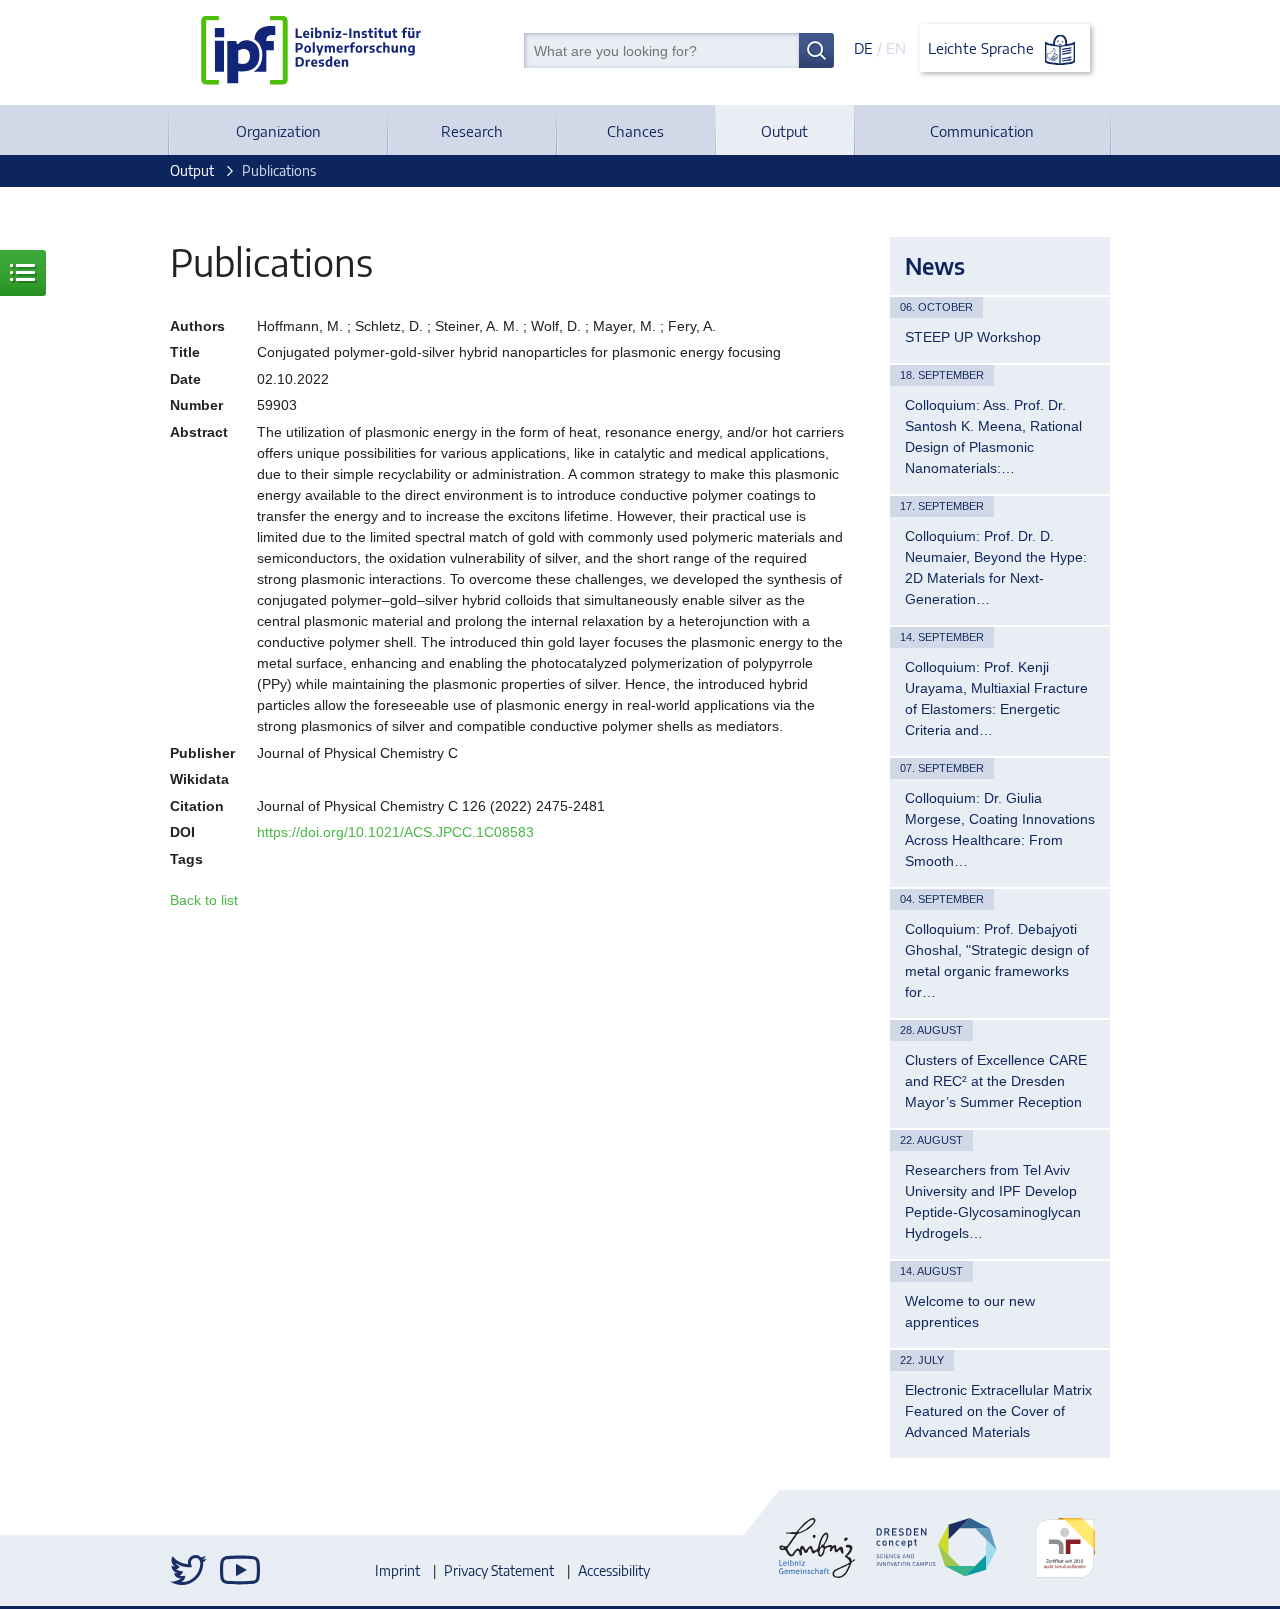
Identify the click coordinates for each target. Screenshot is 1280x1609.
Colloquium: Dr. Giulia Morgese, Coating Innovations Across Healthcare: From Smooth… (1000, 829)
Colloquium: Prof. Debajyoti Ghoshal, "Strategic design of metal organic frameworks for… (997, 960)
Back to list (204, 900)
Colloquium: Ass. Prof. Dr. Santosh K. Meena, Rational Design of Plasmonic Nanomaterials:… (993, 436)
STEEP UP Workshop (973, 337)
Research (472, 131)
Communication (982, 131)
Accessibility (614, 1570)
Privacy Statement (499, 1570)
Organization (278, 131)
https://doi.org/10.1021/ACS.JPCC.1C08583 (395, 832)
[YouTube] (240, 1570)
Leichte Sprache (983, 48)
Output (784, 131)
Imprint (397, 1570)
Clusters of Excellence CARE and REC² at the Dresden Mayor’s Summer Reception (996, 1081)
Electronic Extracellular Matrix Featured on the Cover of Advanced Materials (998, 1411)
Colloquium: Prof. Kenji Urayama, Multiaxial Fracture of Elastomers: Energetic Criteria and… (996, 698)
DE (863, 48)
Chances (635, 131)
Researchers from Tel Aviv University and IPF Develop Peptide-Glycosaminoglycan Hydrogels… (993, 1201)
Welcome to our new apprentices (970, 1311)
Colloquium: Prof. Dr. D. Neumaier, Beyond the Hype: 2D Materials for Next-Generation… (996, 567)
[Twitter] (190, 1570)
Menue (23, 273)
